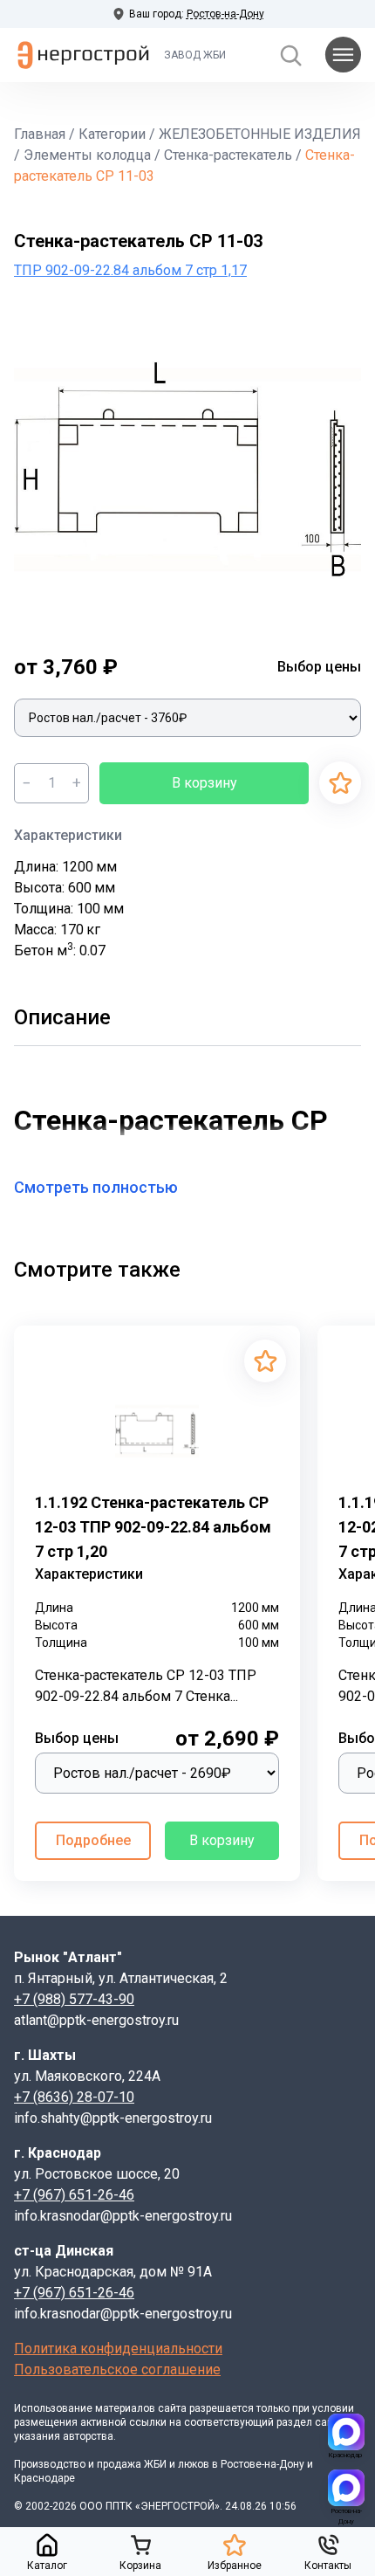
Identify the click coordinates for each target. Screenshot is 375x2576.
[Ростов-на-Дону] (346, 2488)
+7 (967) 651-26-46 (74, 2195)
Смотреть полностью (96, 1187)
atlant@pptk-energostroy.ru (96, 2020)
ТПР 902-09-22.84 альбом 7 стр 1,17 (130, 270)
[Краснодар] (346, 2432)
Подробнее (93, 1840)
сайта (172, 2408)
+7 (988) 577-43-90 (74, 1999)
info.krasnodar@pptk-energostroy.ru (123, 2216)
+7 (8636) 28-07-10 (74, 2097)
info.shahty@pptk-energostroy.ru (113, 2118)
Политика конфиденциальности (118, 2349)
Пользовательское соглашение (117, 2369)
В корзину (205, 783)
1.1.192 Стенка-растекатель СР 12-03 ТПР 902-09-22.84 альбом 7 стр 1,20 (153, 1527)
